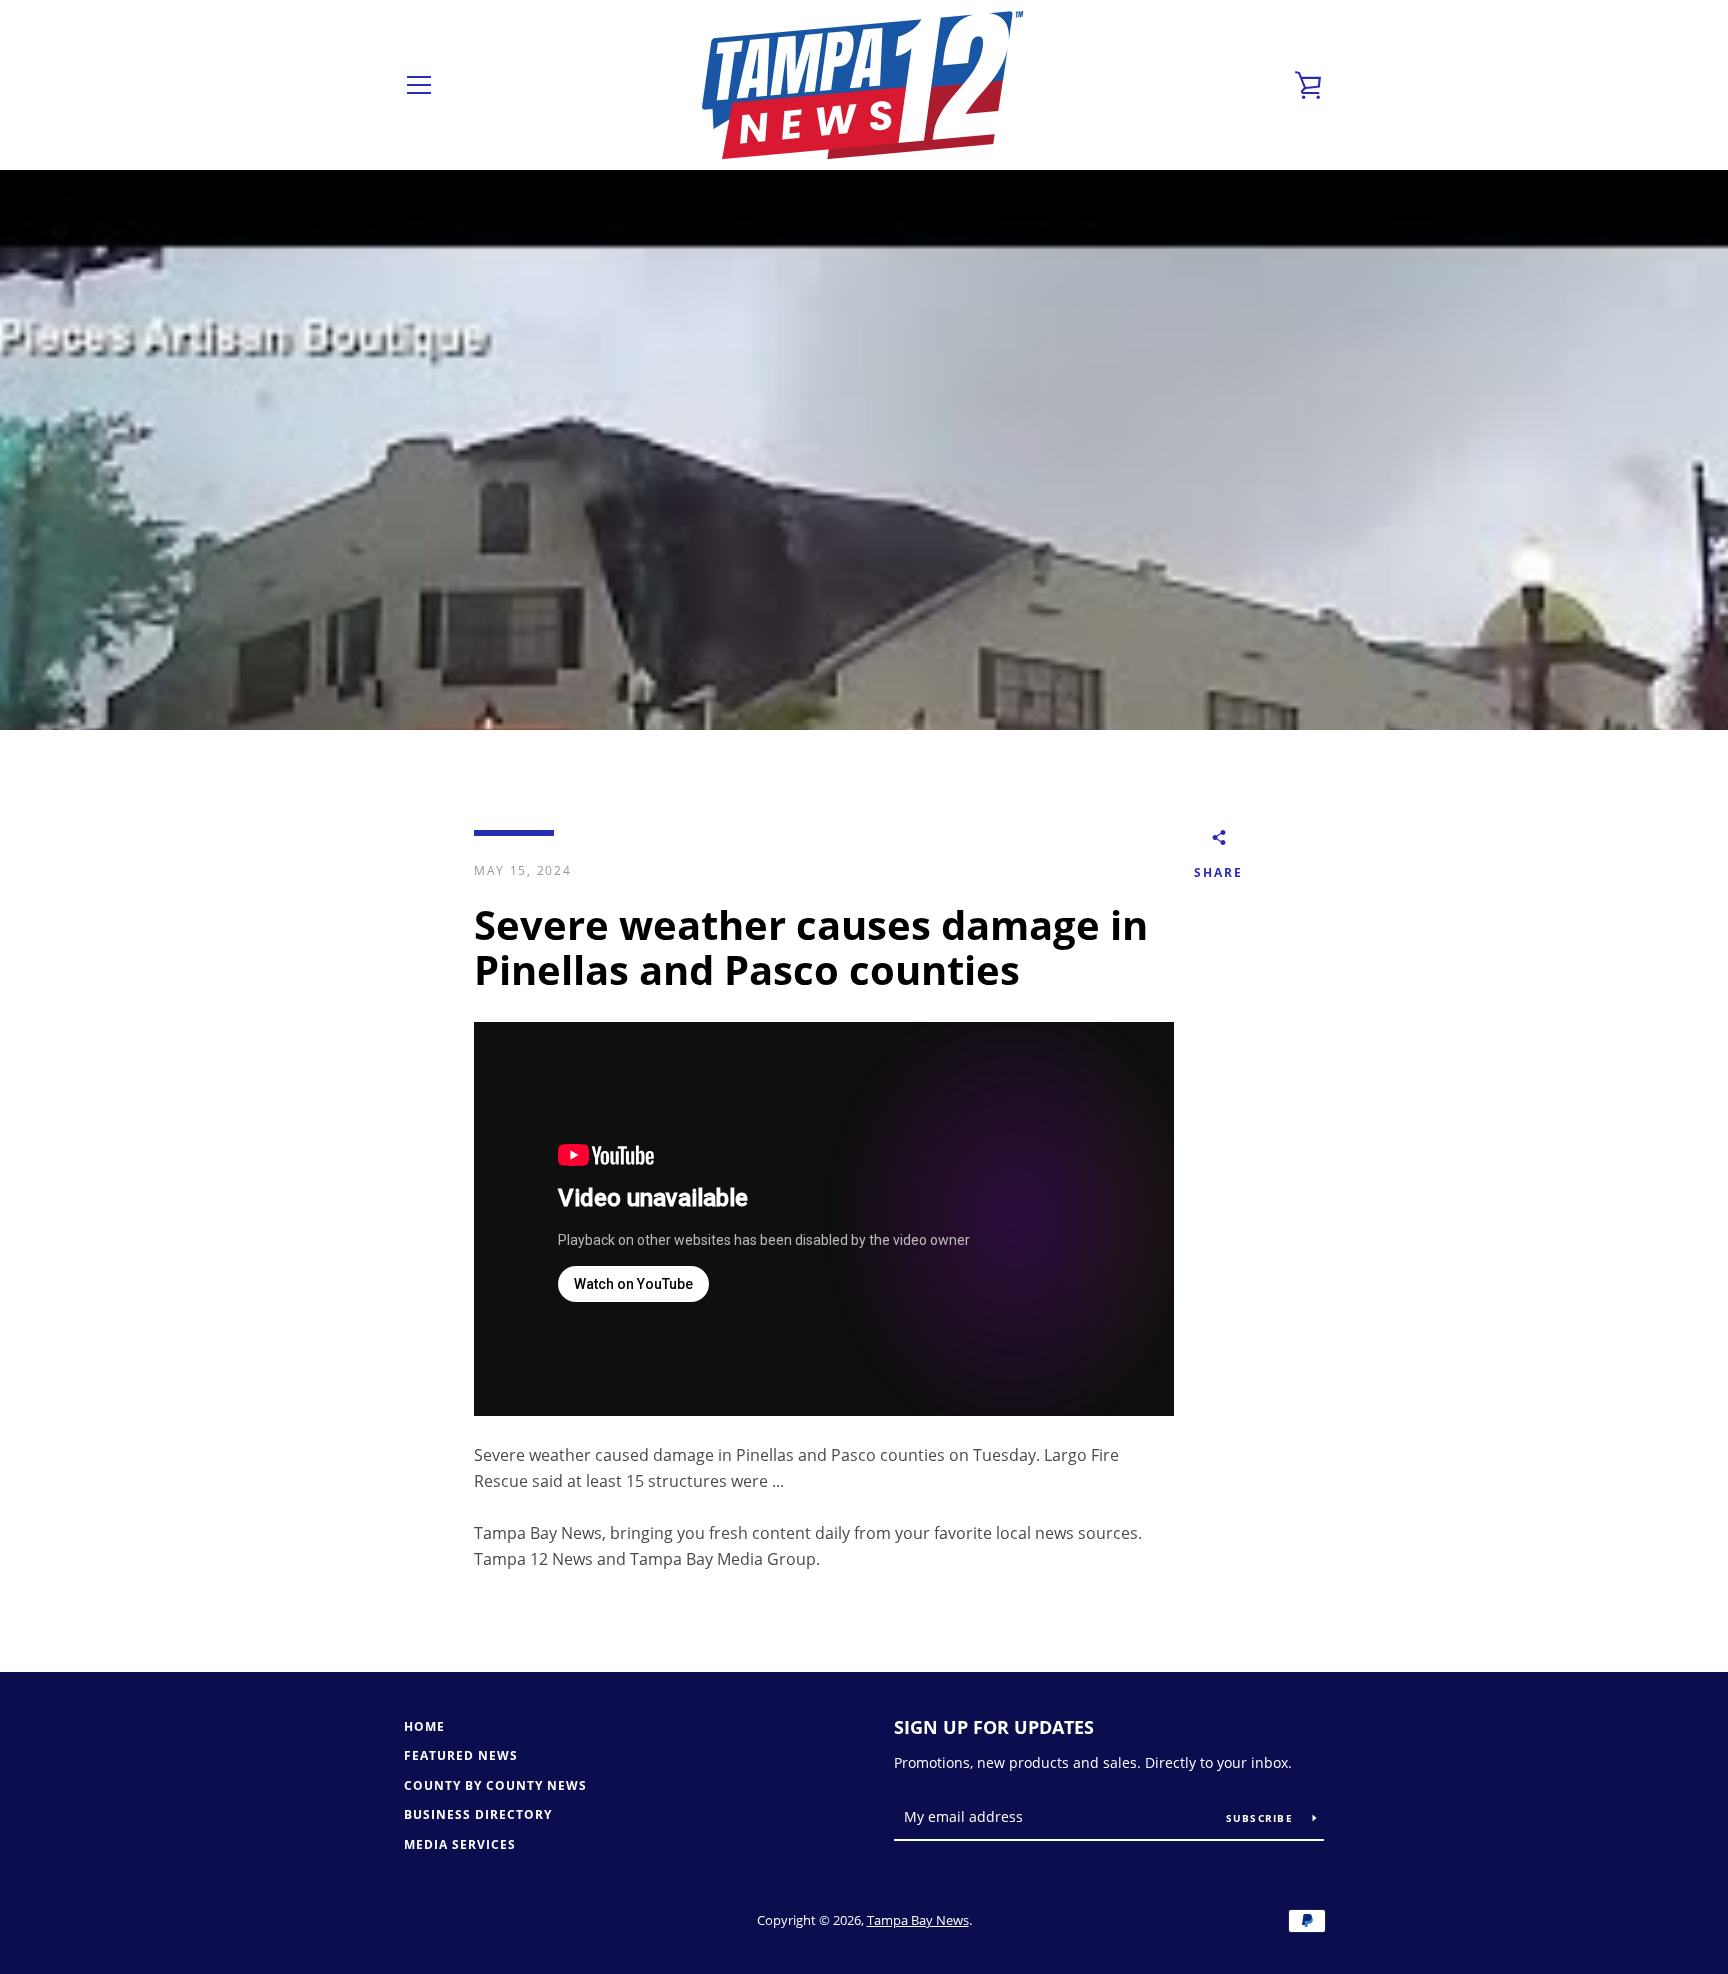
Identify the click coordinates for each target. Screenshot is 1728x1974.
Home (424, 1726)
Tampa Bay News (918, 1920)
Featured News (461, 1755)
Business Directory (478, 1814)
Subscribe (1262, 1818)
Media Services (460, 1844)
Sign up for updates (994, 1727)
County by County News (495, 1785)
